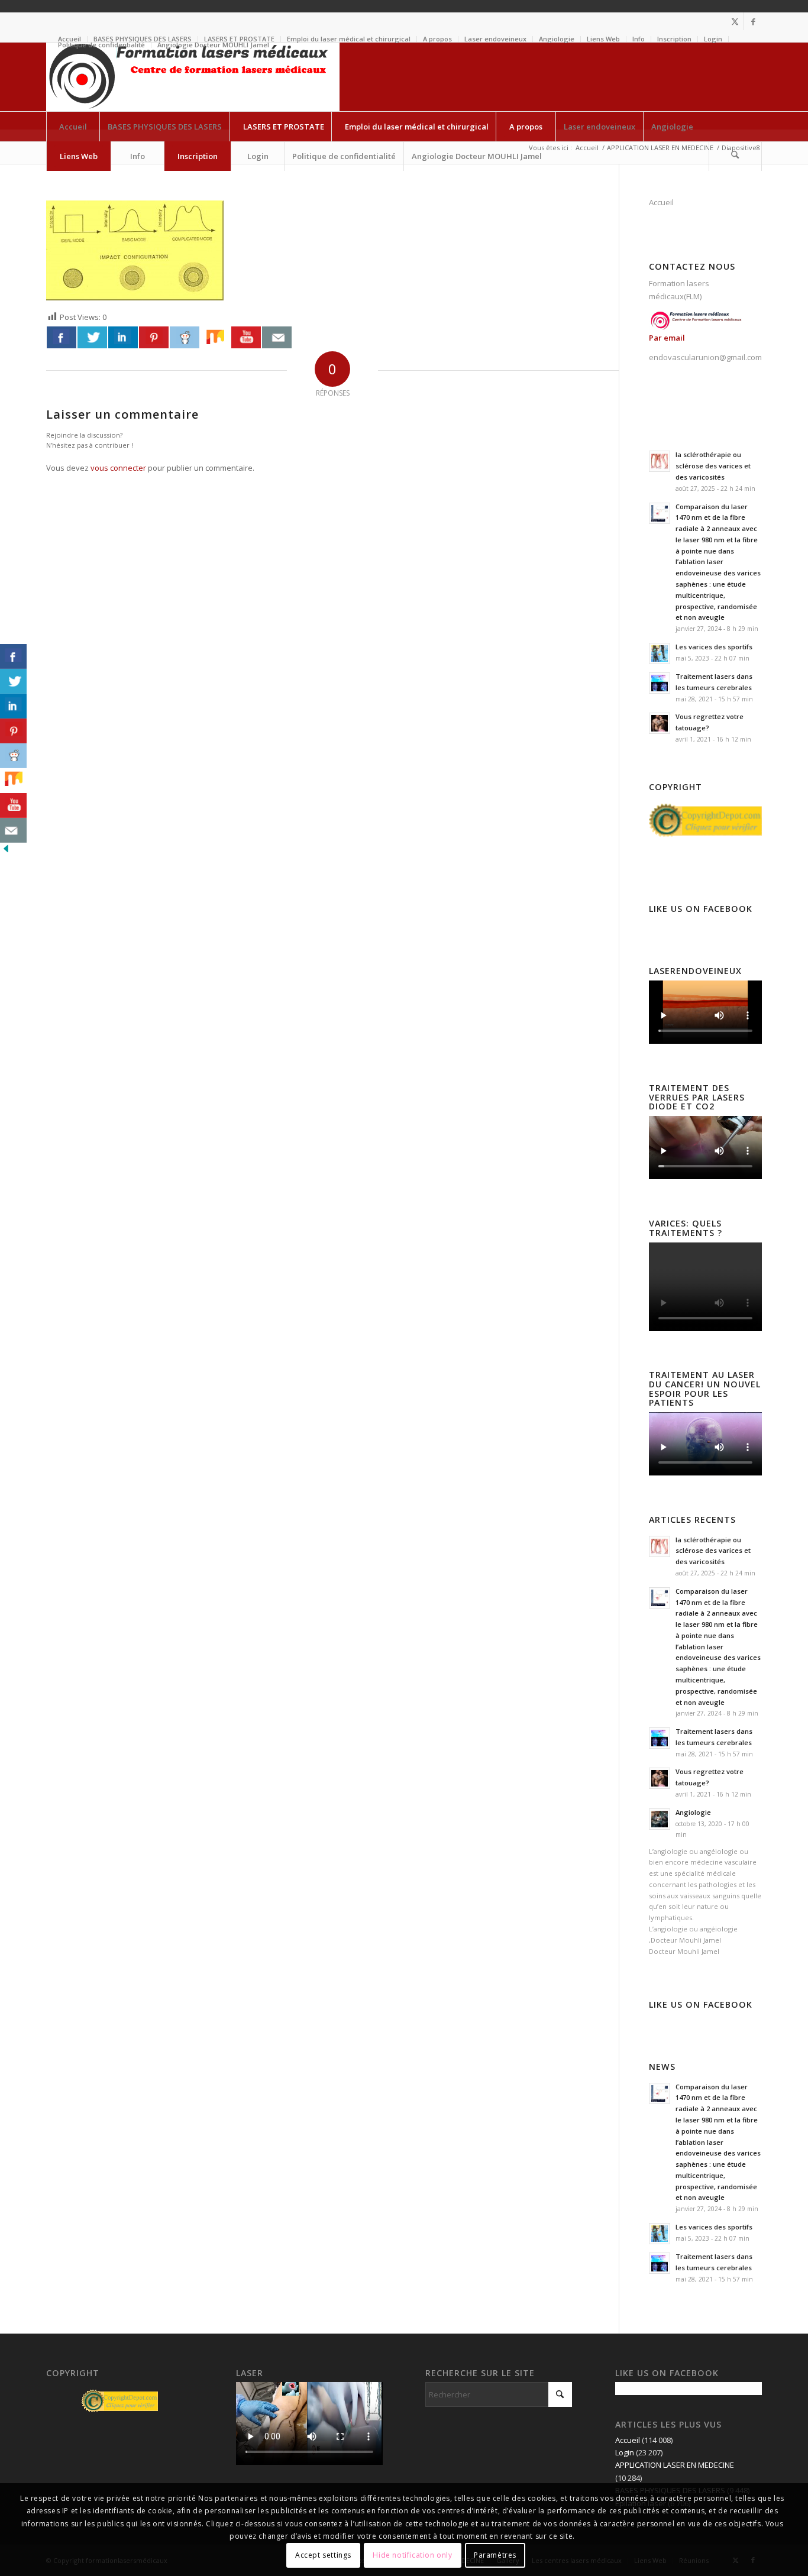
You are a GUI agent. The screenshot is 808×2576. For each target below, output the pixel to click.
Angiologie (557, 39)
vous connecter (118, 468)
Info (639, 39)
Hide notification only (412, 2555)
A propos (437, 39)
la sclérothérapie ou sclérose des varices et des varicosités (713, 466)
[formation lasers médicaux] (193, 77)
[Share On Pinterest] (154, 337)
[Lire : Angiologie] (660, 1819)
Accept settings (323, 2555)
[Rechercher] (735, 156)
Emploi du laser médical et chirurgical (349, 39)
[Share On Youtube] (246, 337)
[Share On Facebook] (62, 337)
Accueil (661, 202)
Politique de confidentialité (101, 45)
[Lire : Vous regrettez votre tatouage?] (660, 723)
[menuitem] (349, 39)
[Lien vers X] (735, 21)
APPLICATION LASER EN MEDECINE (675, 2465)
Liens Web (603, 39)
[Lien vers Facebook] (753, 21)
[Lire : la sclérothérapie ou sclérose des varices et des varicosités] (660, 461)
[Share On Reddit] (185, 337)
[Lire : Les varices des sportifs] (660, 653)
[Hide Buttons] (6, 852)
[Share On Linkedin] (123, 337)
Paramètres (495, 2555)
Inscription (674, 39)
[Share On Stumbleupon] (215, 337)
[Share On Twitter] (92, 337)
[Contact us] (277, 337)
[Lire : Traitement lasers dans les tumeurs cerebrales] (660, 683)
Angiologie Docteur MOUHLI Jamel (213, 45)
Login (713, 39)
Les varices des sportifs (714, 647)
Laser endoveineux (495, 39)
